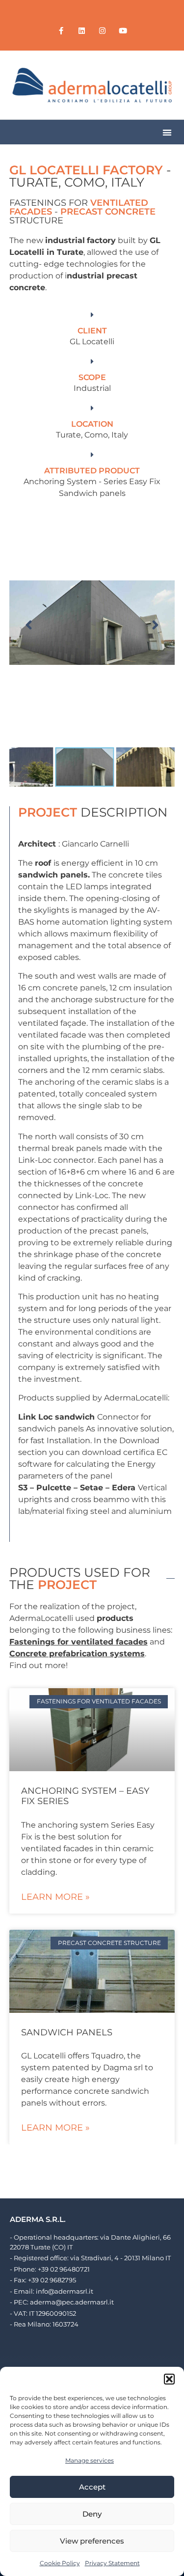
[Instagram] (103, 30)
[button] (169, 2379)
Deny (92, 2514)
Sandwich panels (67, 2032)
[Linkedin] (82, 30)
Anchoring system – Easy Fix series (85, 1796)
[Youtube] (123, 30)
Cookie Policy (60, 2563)
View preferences (92, 2541)
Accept (92, 2487)
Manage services (90, 2460)
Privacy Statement (112, 2563)
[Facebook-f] (61, 30)
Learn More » (55, 1897)
